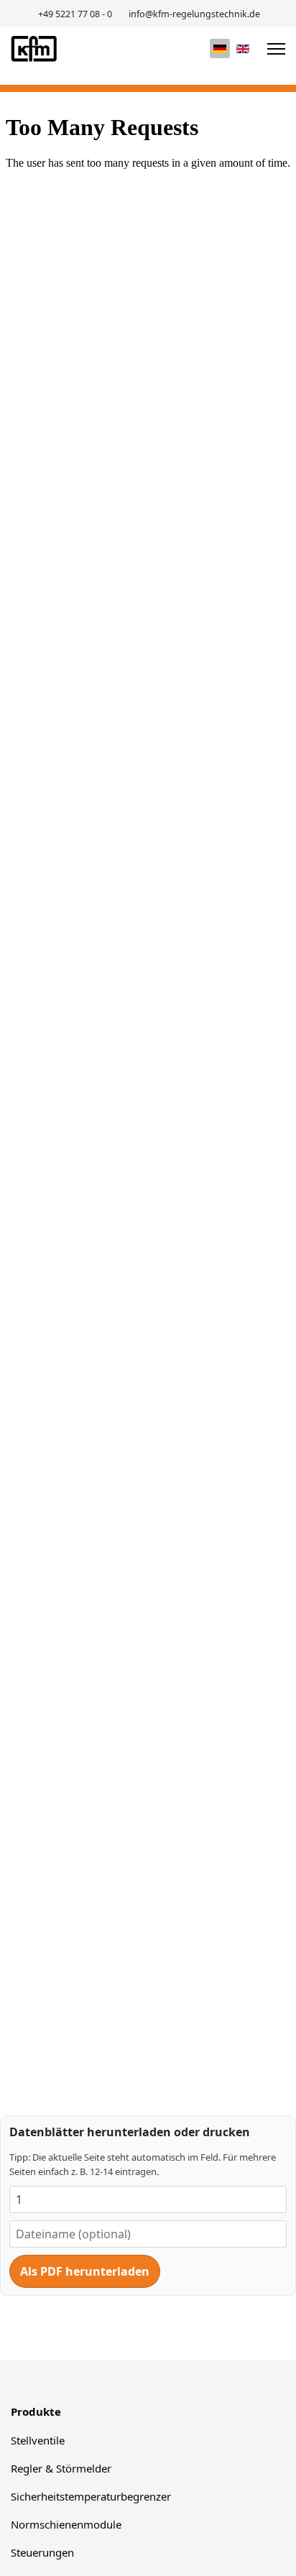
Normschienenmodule (66, 2524)
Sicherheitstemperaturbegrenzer (91, 2496)
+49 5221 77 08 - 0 (75, 14)
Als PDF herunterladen (85, 2271)
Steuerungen (42, 2552)
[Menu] (276, 49)
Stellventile (38, 2440)
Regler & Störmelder (61, 2468)
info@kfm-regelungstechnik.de (194, 14)
